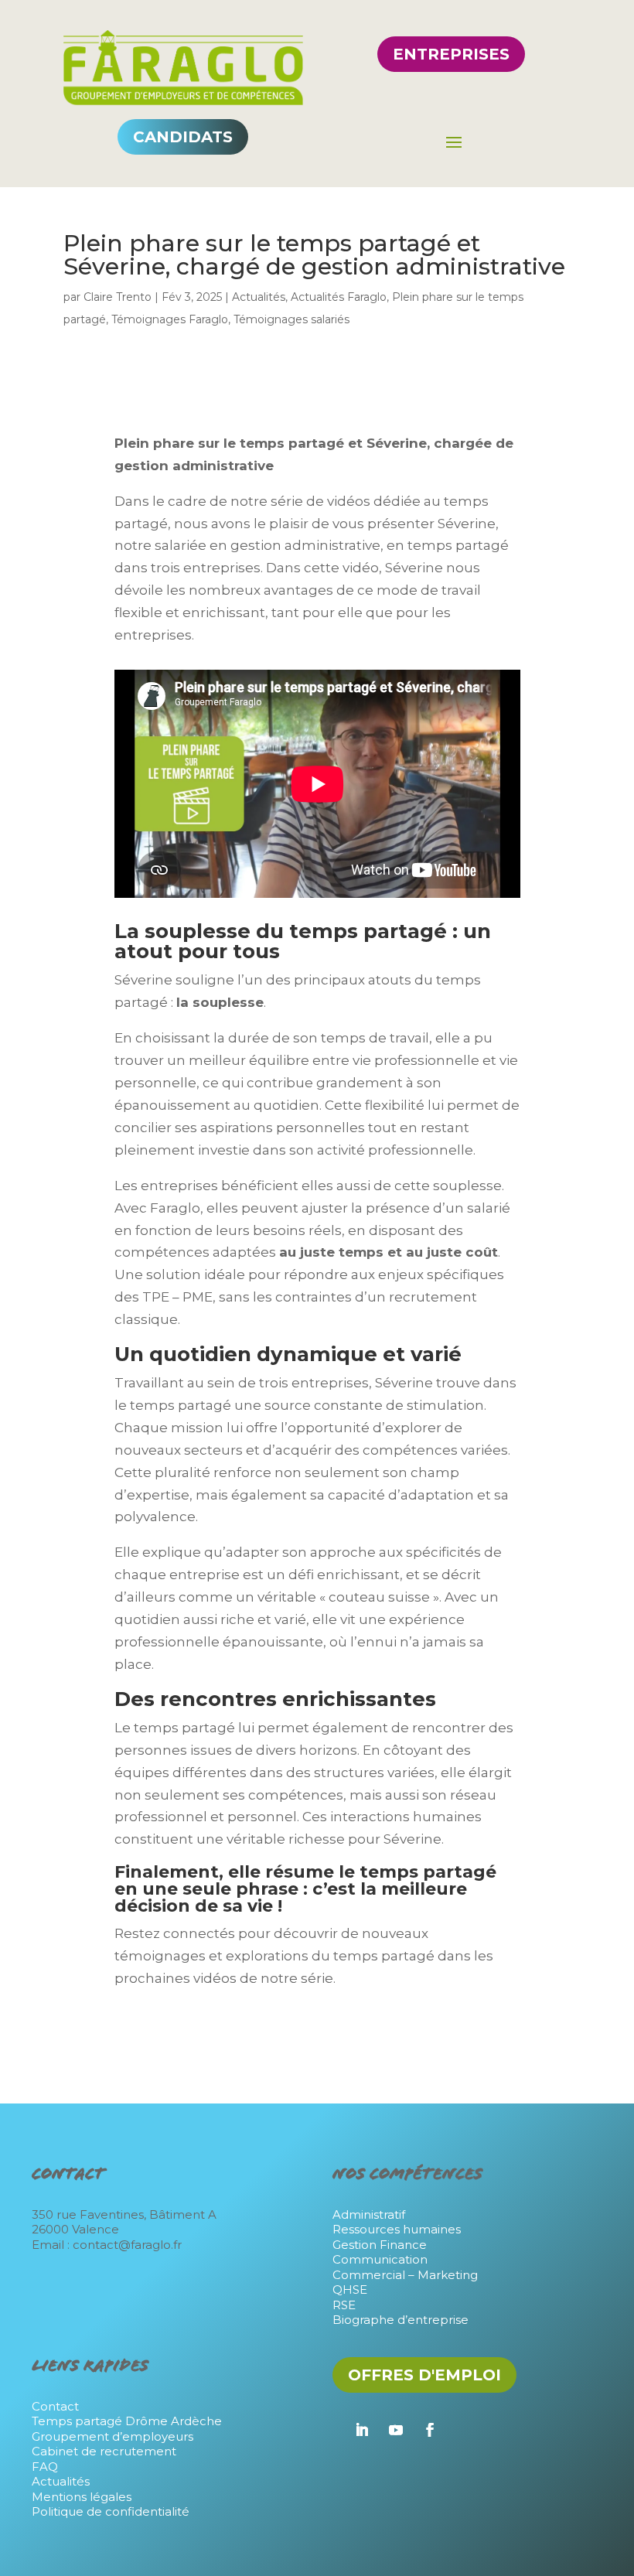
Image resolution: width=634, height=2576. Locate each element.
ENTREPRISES (451, 54)
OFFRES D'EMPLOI (424, 2375)
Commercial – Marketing (405, 2275)
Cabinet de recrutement (104, 2451)
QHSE (350, 2289)
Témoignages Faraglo (170, 319)
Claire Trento (118, 297)
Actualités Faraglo (339, 297)
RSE (344, 2305)
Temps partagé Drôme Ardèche (127, 2421)
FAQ (45, 2467)
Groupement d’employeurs (112, 2436)
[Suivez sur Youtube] (396, 2430)
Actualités (259, 297)
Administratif (369, 2214)
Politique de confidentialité (111, 2511)
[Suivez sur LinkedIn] (362, 2430)
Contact (55, 2406)
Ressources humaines (397, 2229)
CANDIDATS (183, 137)
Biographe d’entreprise (401, 2320)
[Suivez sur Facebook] (430, 2430)
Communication (380, 2259)
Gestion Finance (380, 2245)
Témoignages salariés (291, 319)
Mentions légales (82, 2497)
